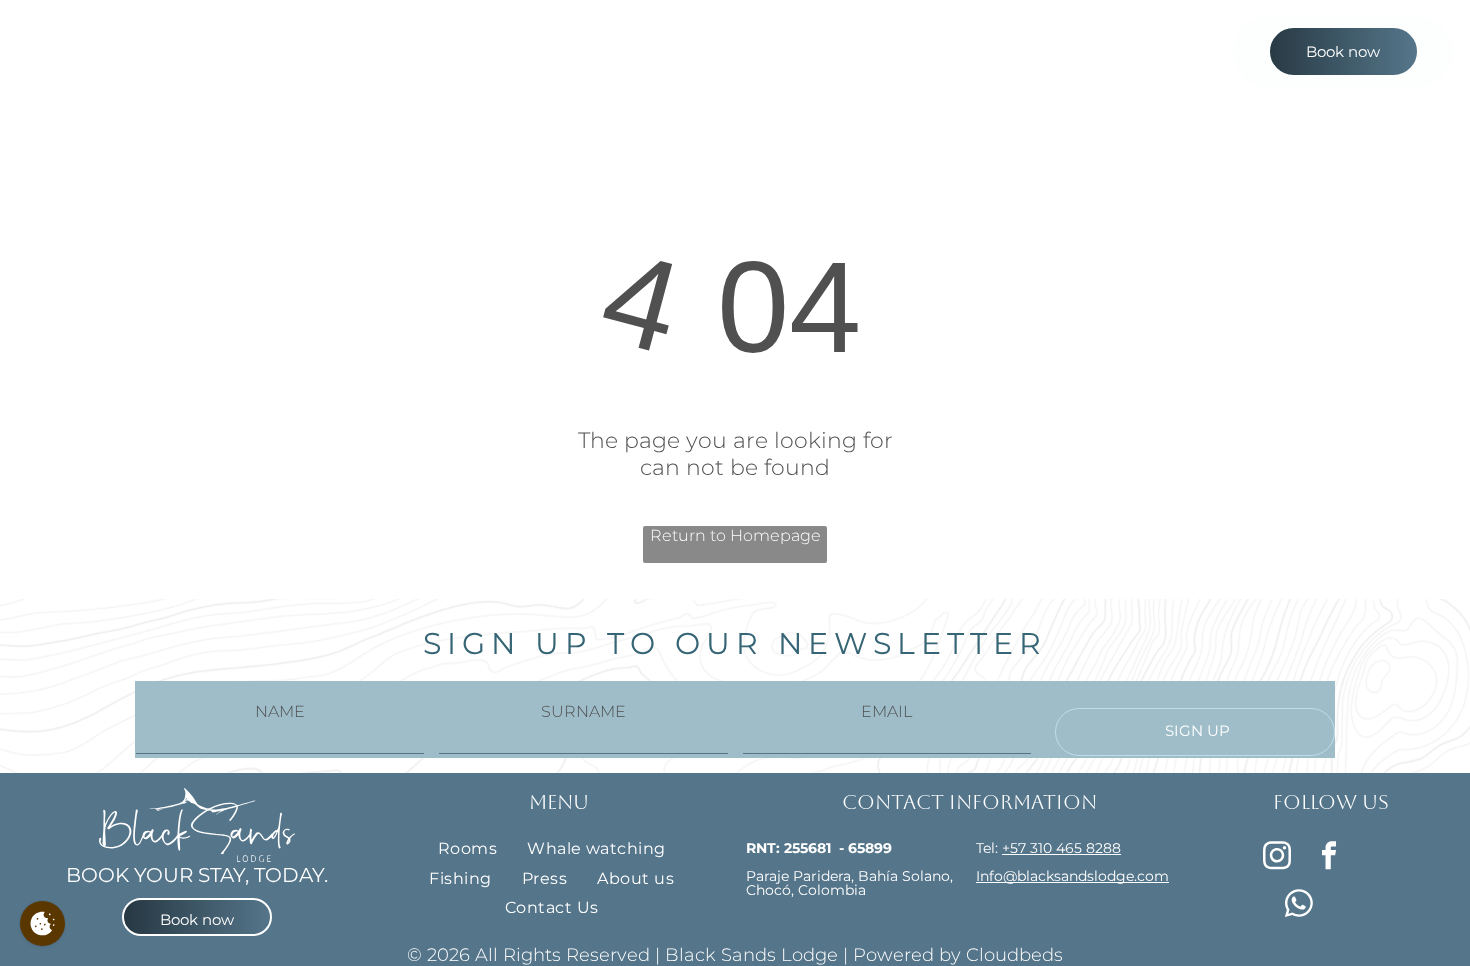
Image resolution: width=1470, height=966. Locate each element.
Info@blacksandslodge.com (1072, 876)
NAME (280, 711)
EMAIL (886, 711)
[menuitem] (519, 59)
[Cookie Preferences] (42, 923)
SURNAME (583, 711)
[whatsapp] (1299, 906)
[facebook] (1328, 858)
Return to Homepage (735, 535)
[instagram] (1276, 858)
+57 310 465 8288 (1061, 848)
